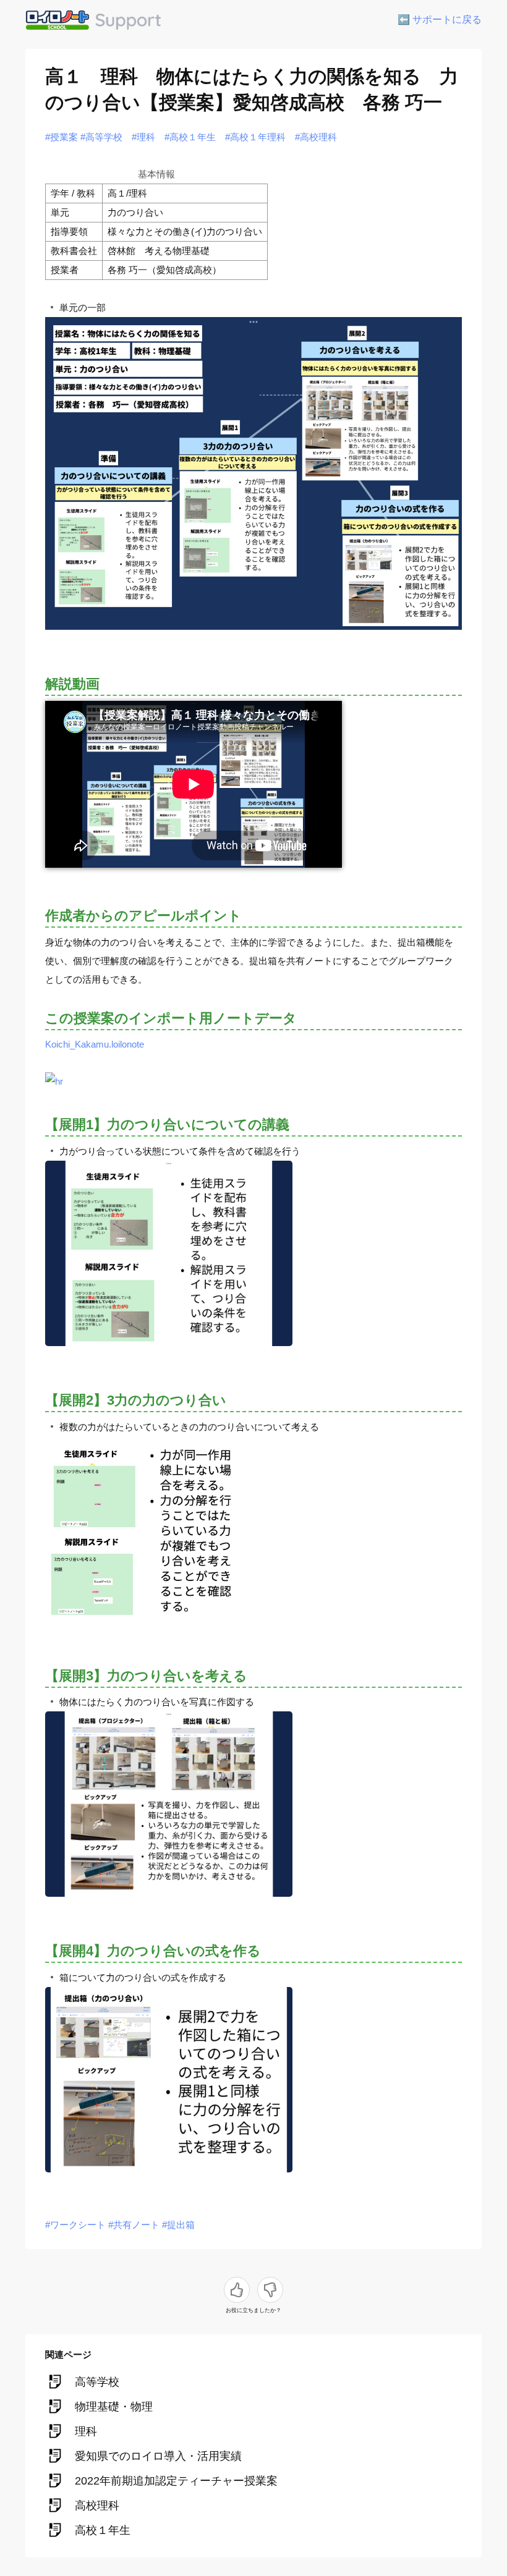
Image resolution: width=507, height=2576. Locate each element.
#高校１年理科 (255, 137)
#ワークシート (75, 2225)
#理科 (143, 137)
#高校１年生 (190, 137)
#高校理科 (316, 137)
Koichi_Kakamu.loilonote (95, 1044)
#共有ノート (134, 2225)
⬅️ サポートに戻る (440, 19)
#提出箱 (178, 2225)
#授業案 (62, 137)
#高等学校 (101, 137)
